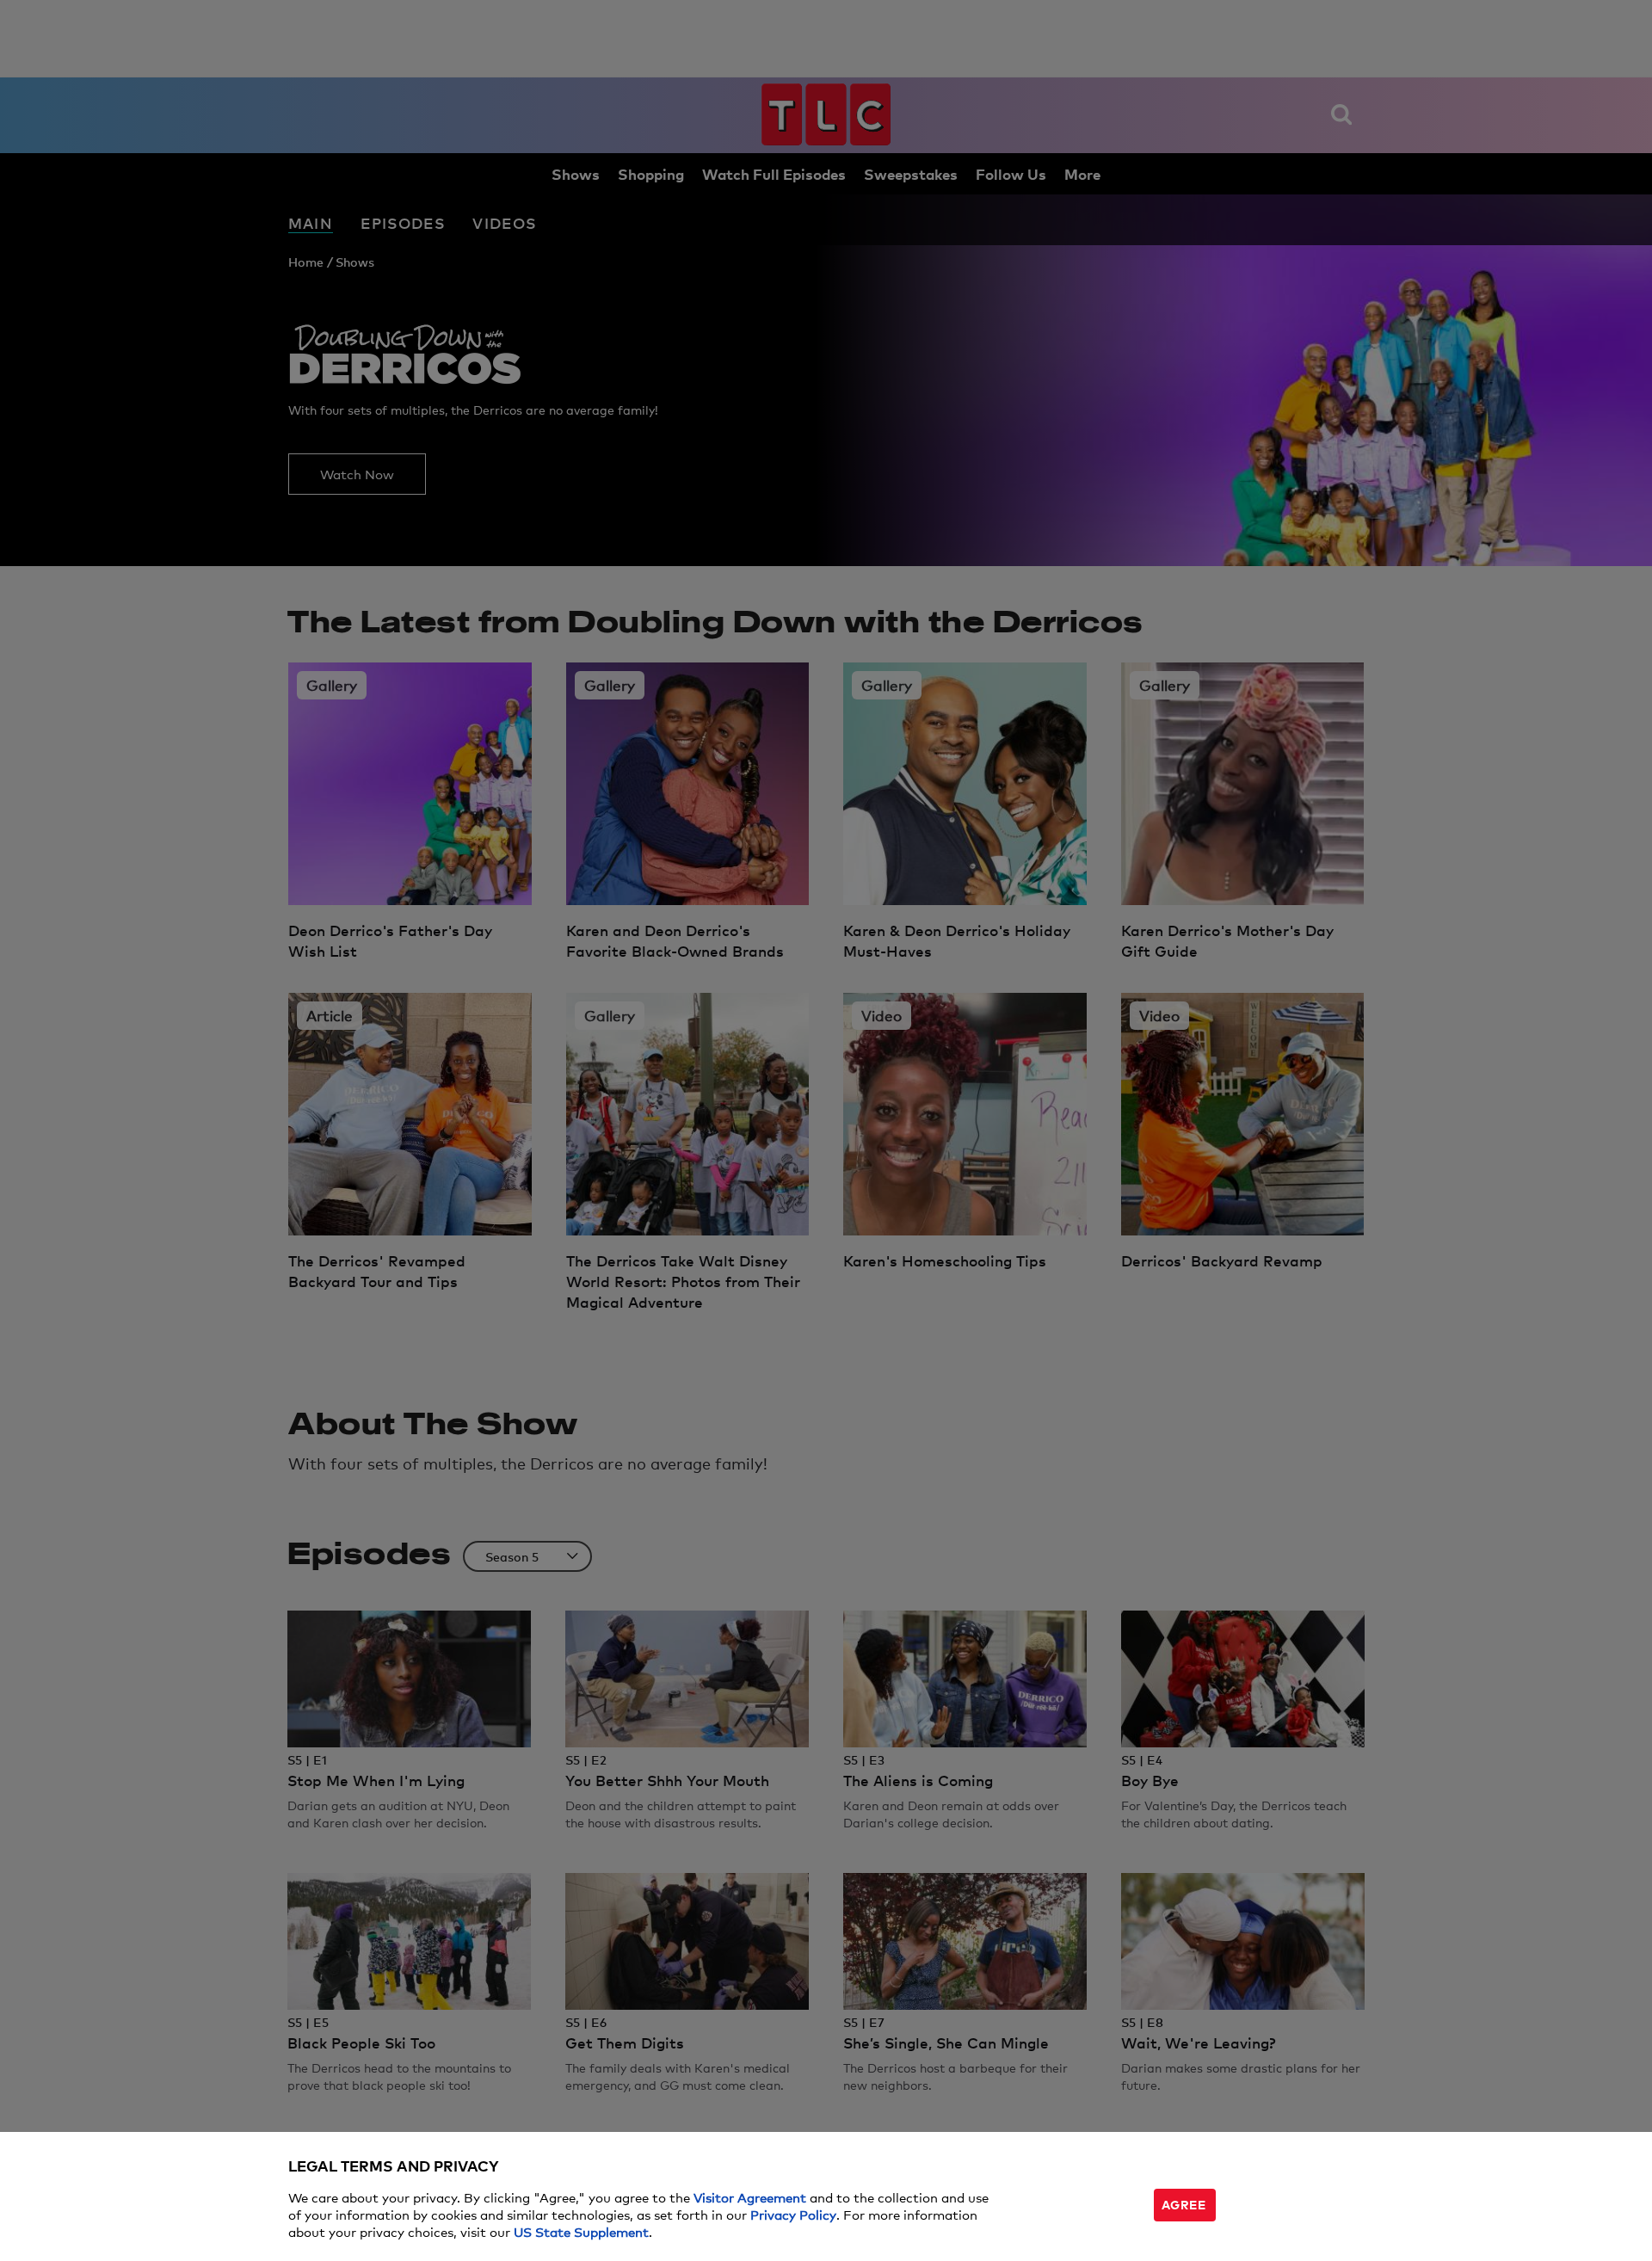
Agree (1184, 2204)
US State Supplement (581, 2231)
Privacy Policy (793, 2214)
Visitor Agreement (750, 2197)
